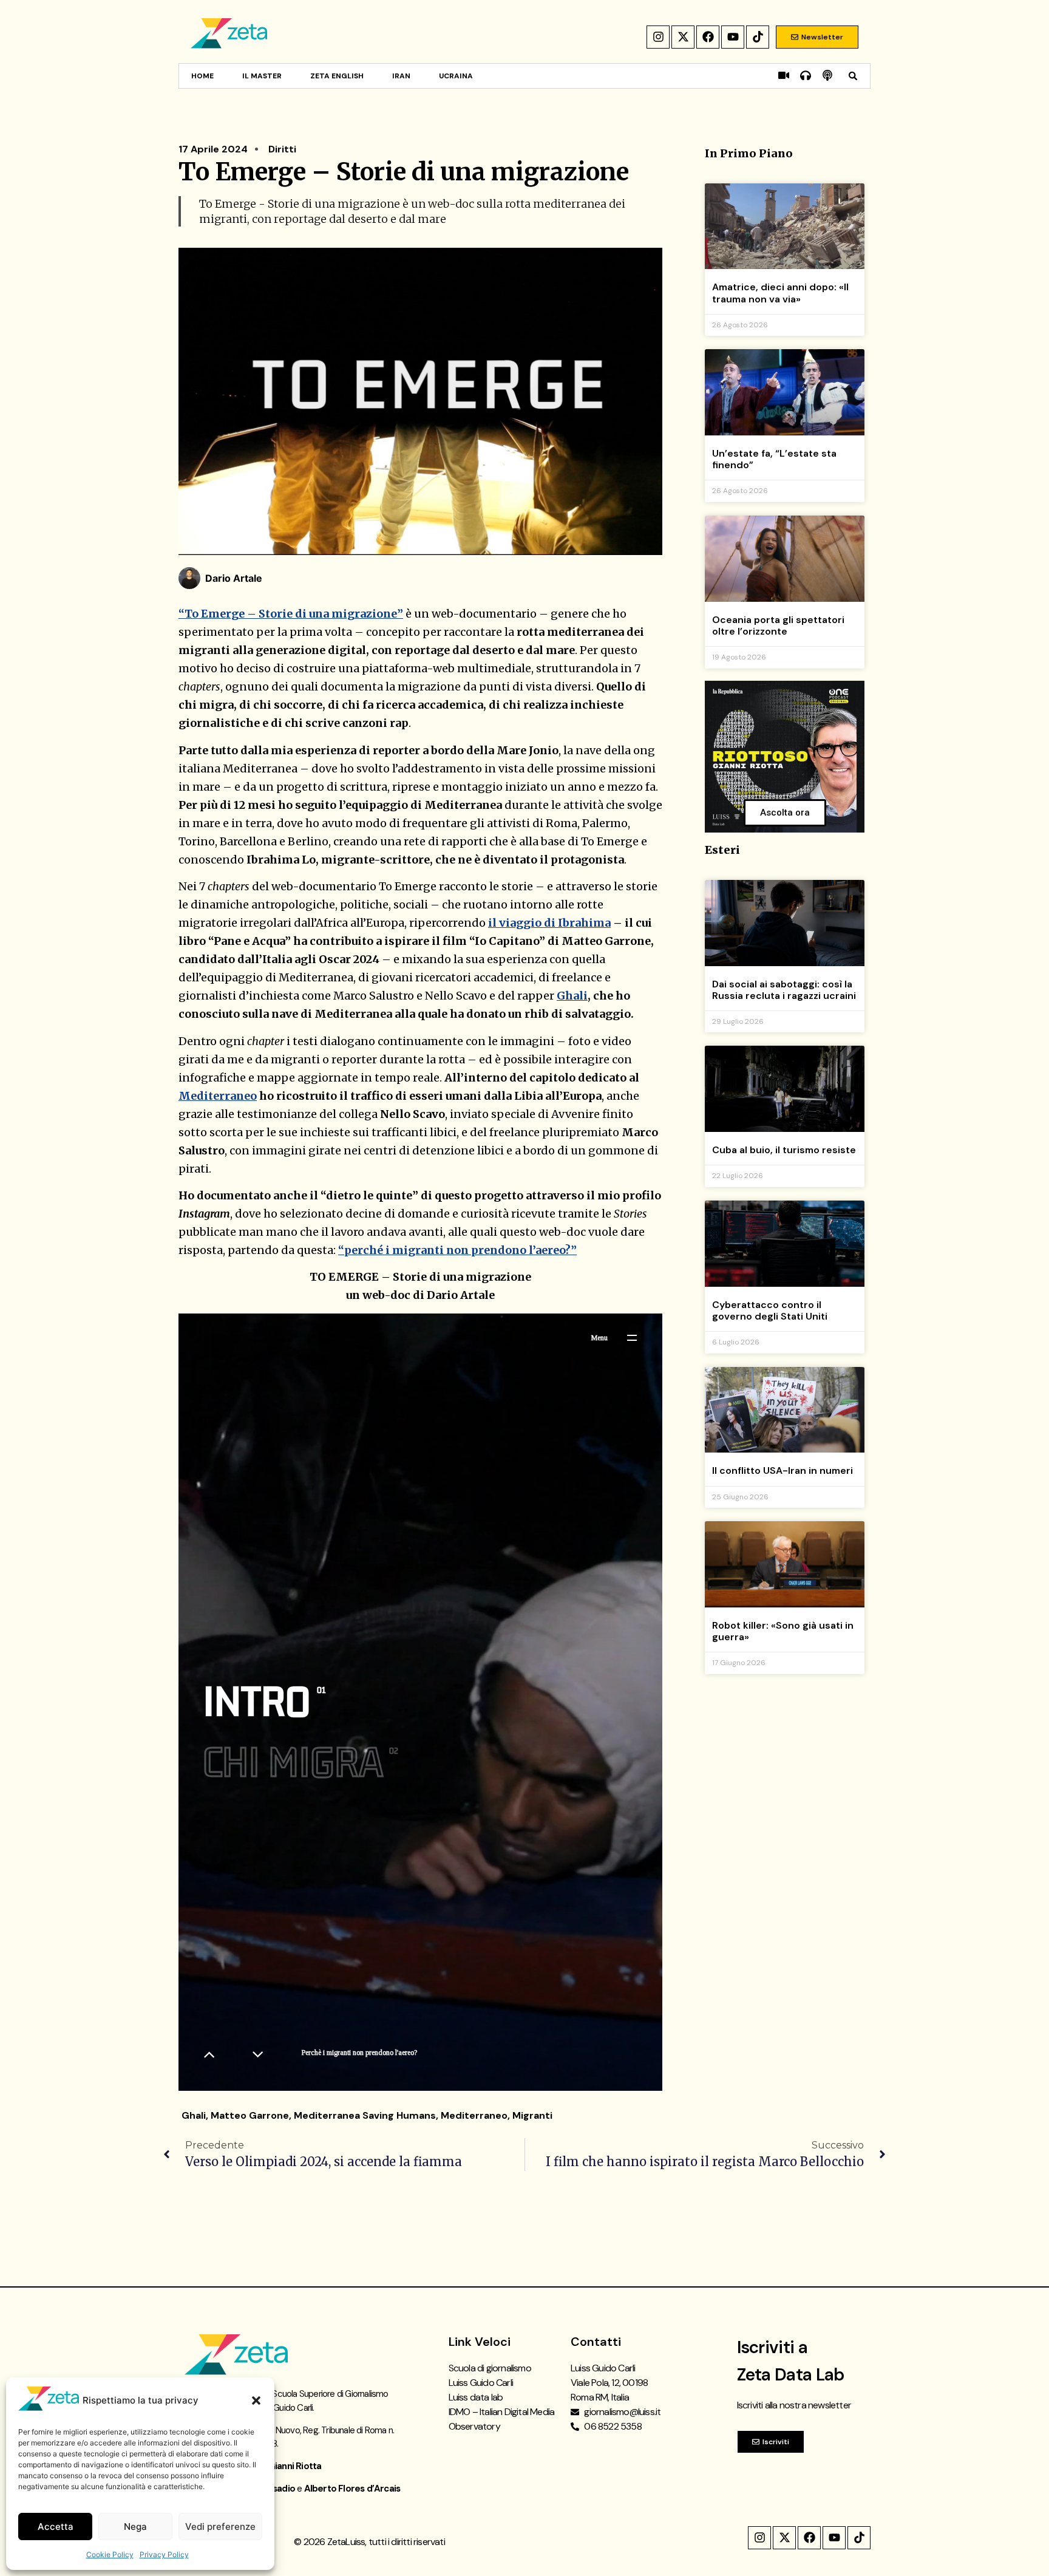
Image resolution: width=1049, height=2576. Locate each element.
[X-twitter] (683, 37)
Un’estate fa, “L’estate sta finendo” (774, 459)
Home (202, 76)
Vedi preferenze (220, 2527)
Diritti (282, 149)
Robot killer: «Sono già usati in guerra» (783, 1631)
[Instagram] (658, 37)
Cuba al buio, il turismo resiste (784, 1150)
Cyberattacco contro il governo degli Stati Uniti (770, 1310)
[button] (256, 2401)
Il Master (262, 76)
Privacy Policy (164, 2554)
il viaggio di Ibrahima (549, 923)
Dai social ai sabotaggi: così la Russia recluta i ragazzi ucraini (784, 990)
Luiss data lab (476, 2397)
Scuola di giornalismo (490, 2368)
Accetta (56, 2527)
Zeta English (337, 76)
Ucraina (456, 76)
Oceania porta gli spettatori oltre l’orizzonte (778, 625)
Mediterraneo (218, 1096)
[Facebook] (708, 37)
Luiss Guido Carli (481, 2383)
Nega (135, 2527)
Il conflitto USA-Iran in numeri (783, 1470)
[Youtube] (733, 37)
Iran (401, 76)
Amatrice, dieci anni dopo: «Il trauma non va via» (780, 293)
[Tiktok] (758, 37)
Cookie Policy (110, 2554)
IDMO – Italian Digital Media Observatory (502, 2419)
